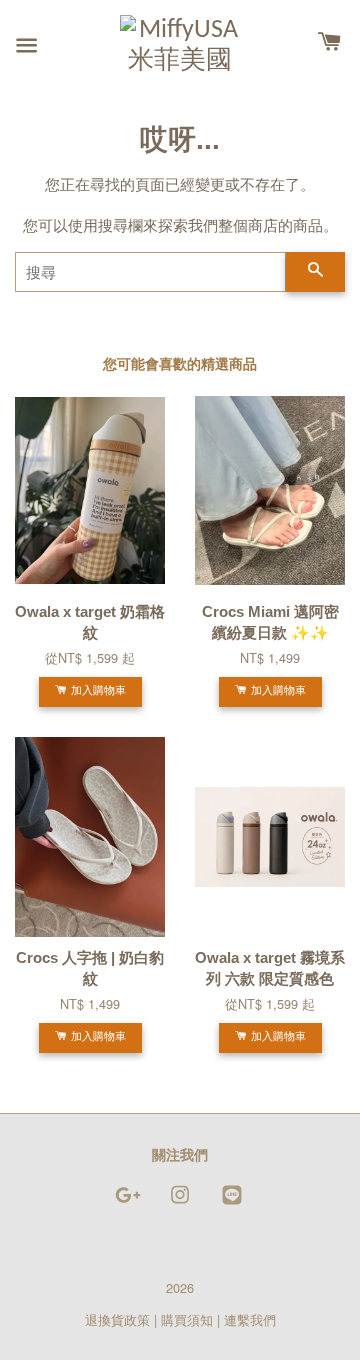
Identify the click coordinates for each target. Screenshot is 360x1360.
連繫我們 (250, 1319)
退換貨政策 (117, 1319)
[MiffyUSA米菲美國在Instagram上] (180, 1203)
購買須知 (187, 1319)
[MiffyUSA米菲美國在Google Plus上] (128, 1203)
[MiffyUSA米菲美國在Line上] (232, 1203)
